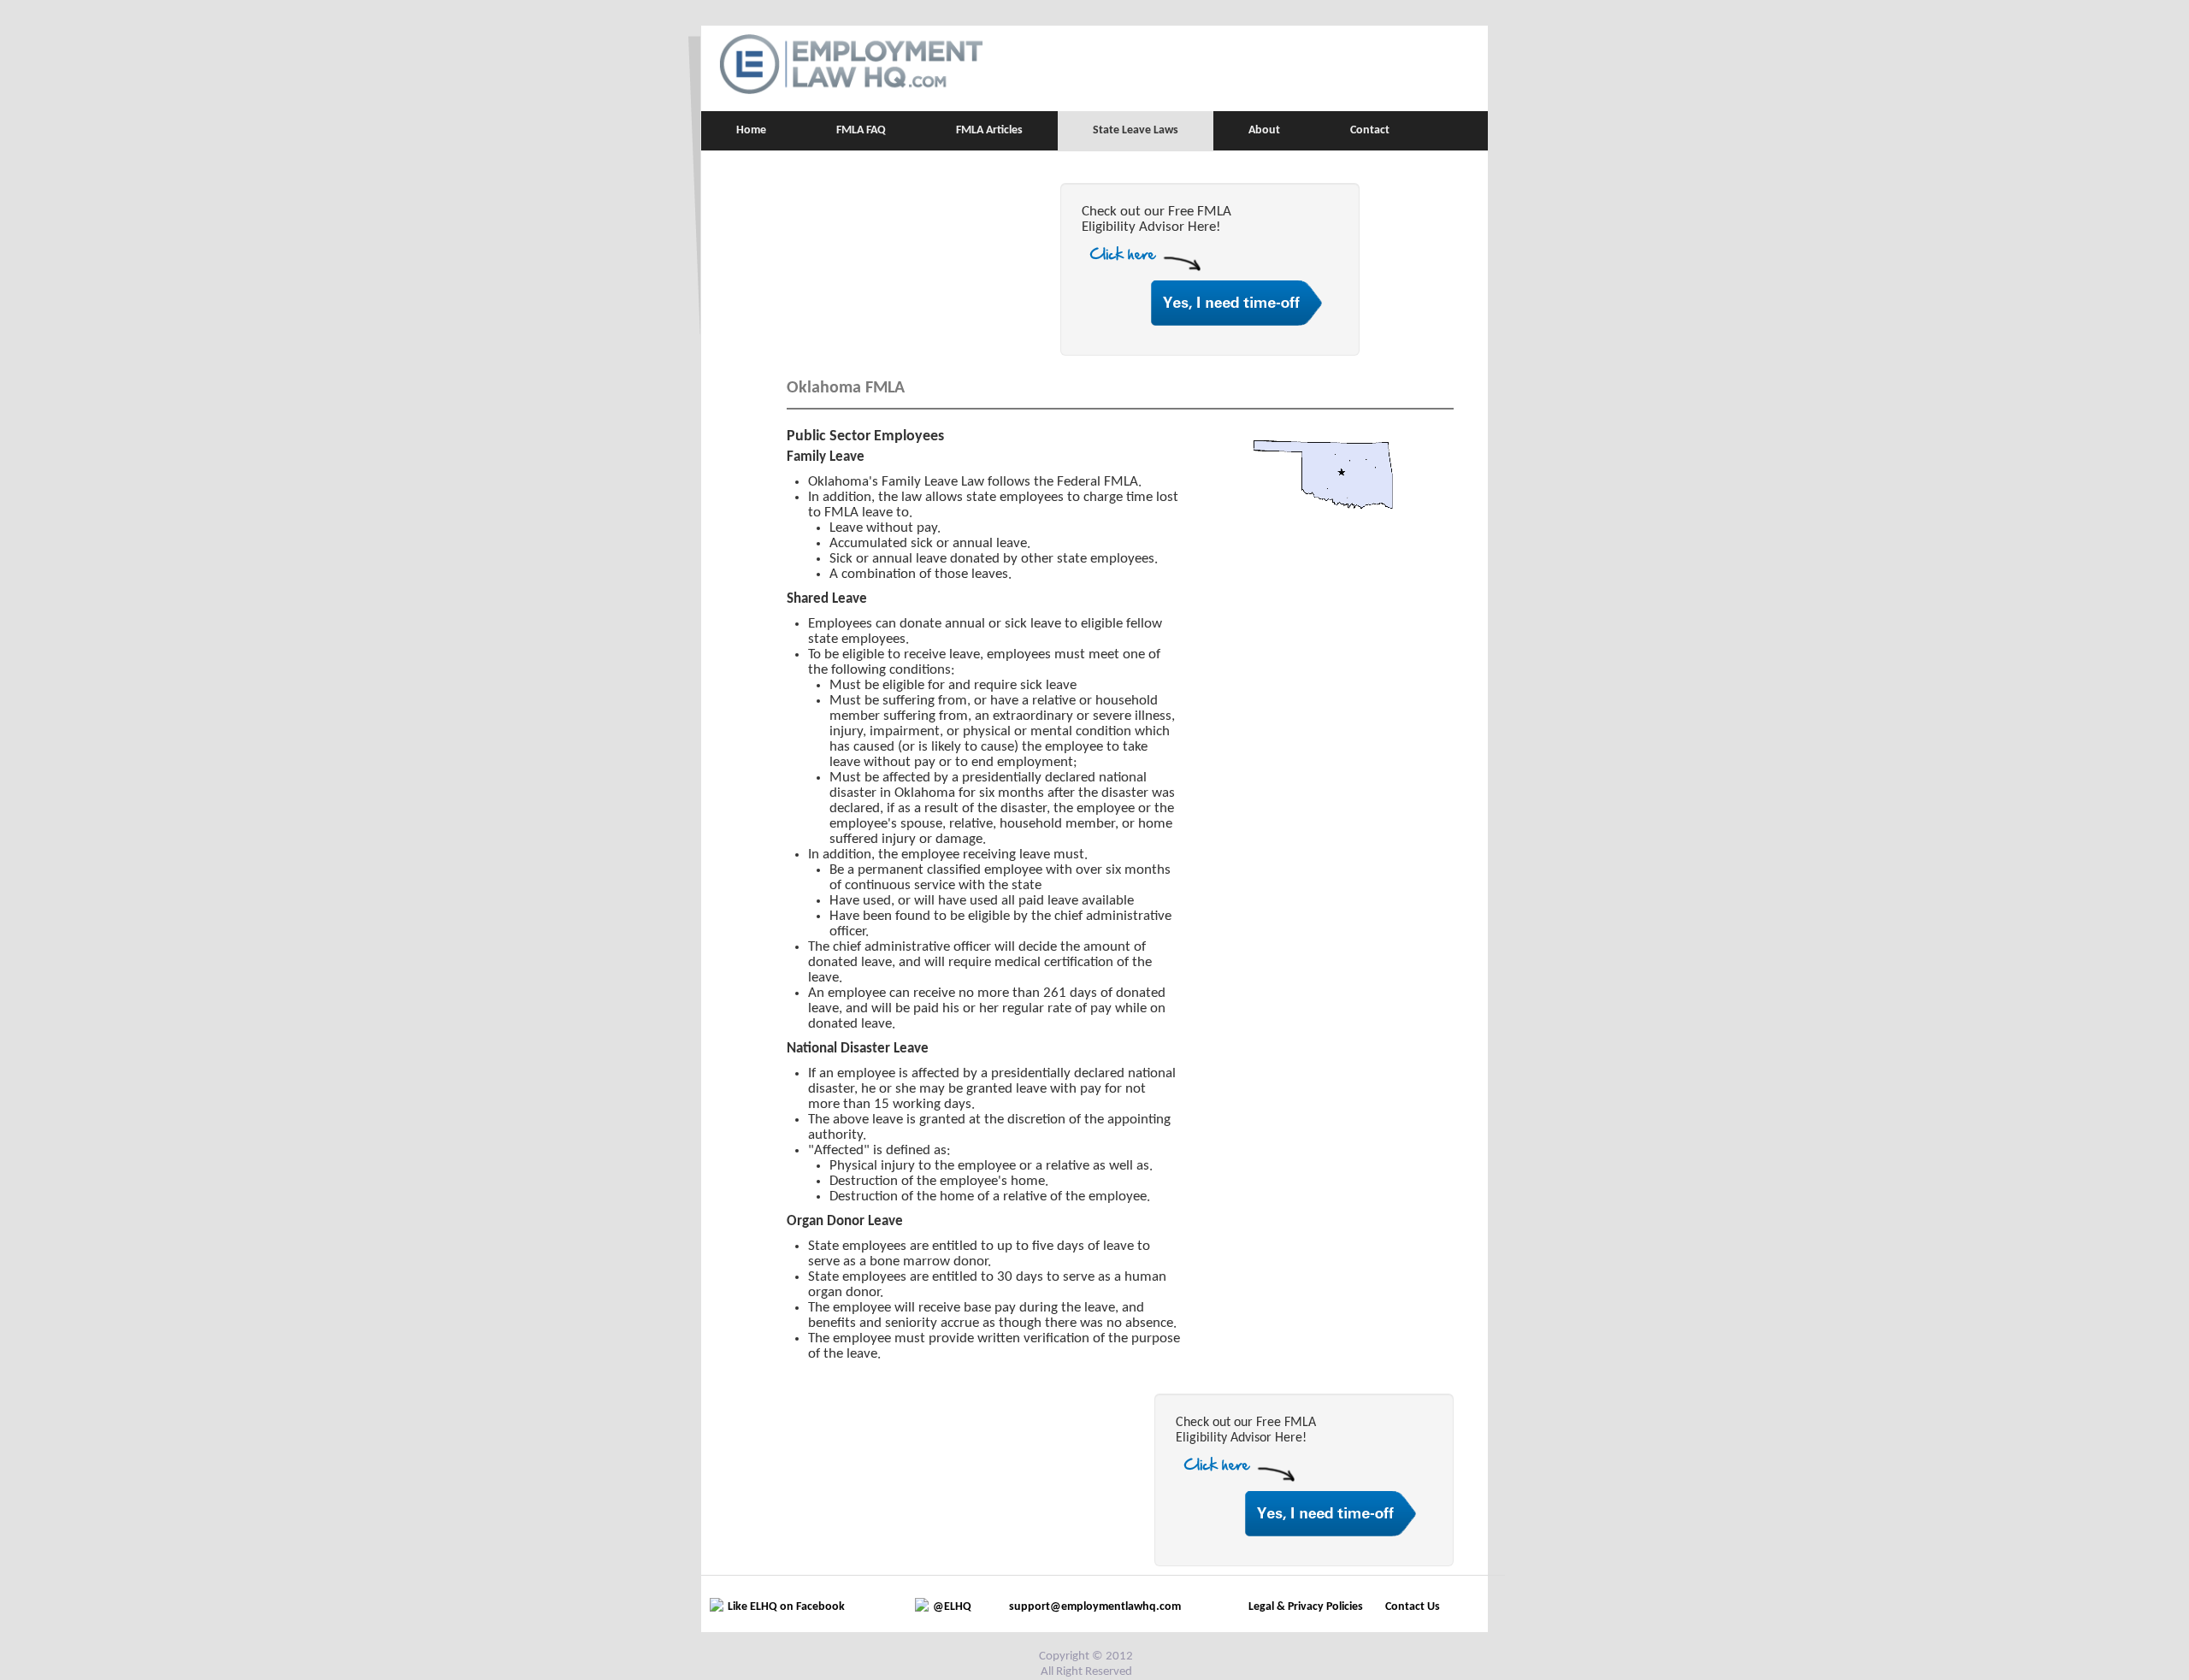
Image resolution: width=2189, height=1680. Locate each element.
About (1264, 130)
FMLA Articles (989, 130)
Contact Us (1413, 1607)
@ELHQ (952, 1607)
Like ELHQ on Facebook (786, 1607)
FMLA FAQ (861, 130)
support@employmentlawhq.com (1095, 1607)
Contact (1370, 130)
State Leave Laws (1136, 130)
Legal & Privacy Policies (1306, 1607)
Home (751, 130)
